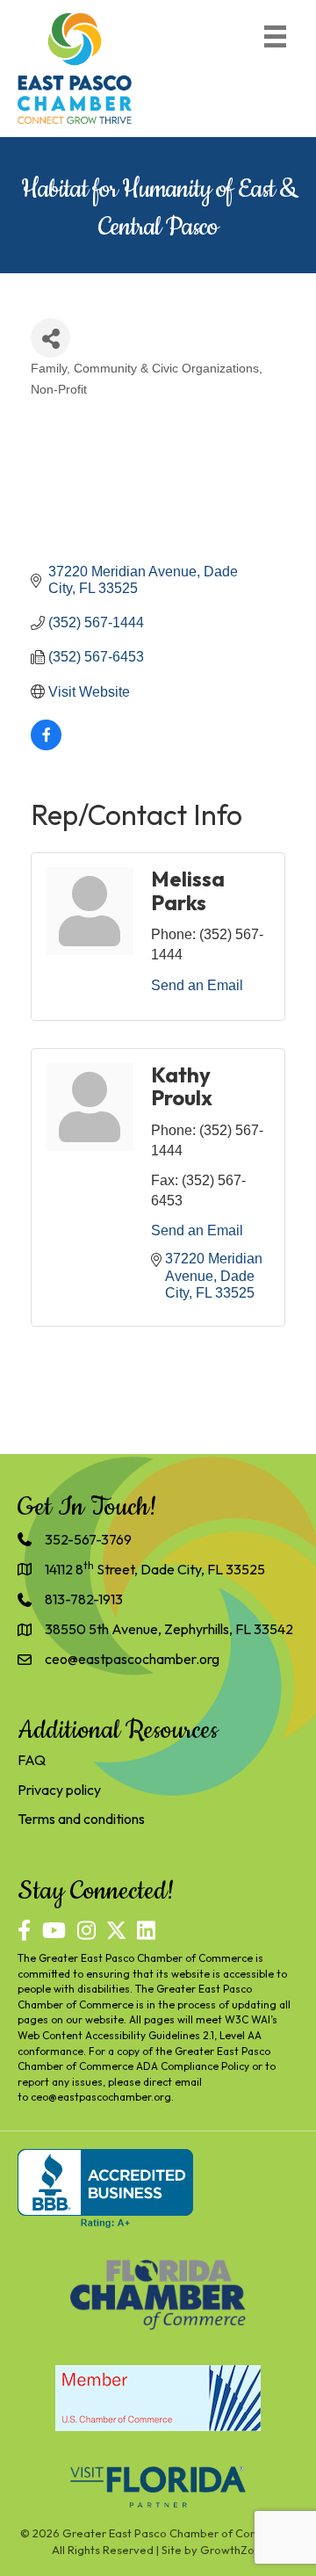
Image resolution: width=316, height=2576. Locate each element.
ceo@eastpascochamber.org (101, 2097)
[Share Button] (50, 338)
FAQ (32, 1760)
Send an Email (197, 985)
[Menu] (275, 36)
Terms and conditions (81, 1819)
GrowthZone (234, 2550)
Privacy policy (59, 1790)
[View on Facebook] (46, 745)
